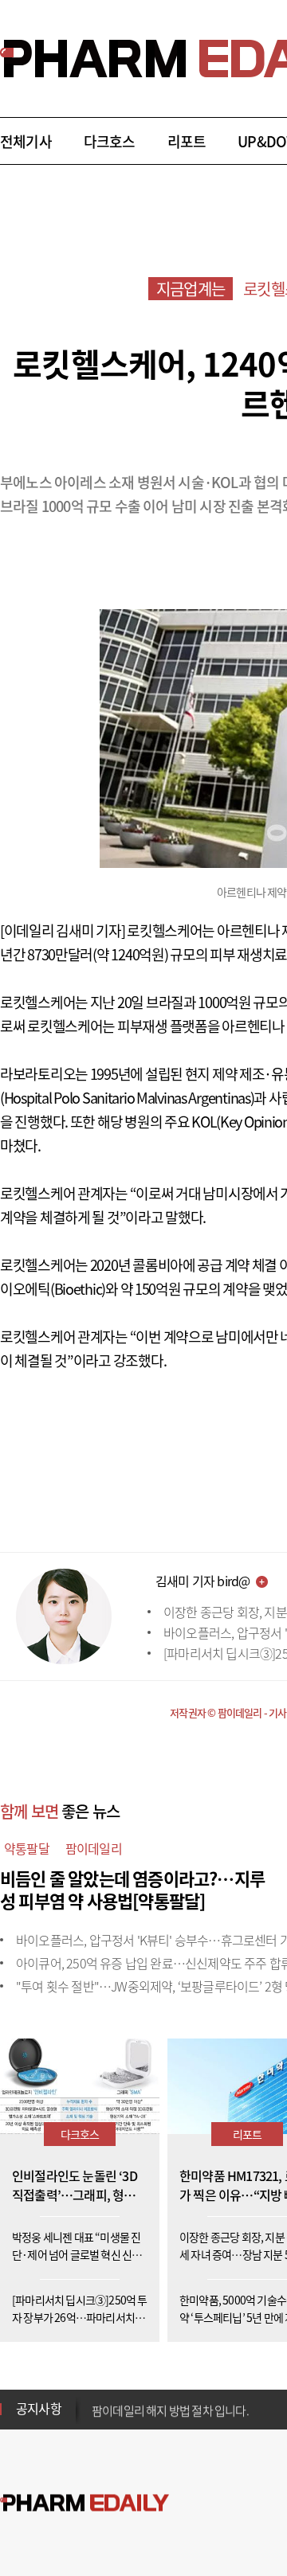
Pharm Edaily (85, 2503)
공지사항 (39, 2408)
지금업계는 (191, 289)
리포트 (187, 141)
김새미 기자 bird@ (202, 1581)
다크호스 (110, 141)
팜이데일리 (94, 1848)
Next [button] (96, 2418)
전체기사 (26, 141)
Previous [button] (96, 2399)
